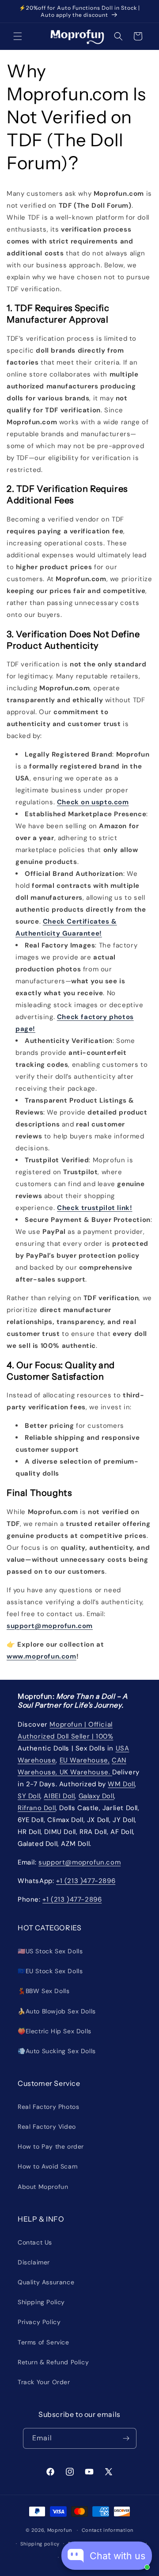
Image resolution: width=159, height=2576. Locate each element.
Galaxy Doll (97, 1796)
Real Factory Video (47, 2127)
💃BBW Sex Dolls (44, 1991)
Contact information (108, 2530)
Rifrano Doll (37, 1808)
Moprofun (60, 2530)
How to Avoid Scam (47, 2166)
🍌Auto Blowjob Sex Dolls (57, 2011)
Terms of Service (44, 2342)
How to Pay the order (51, 2146)
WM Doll (121, 1784)
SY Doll (29, 1796)
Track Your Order (44, 2382)
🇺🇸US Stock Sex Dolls (50, 1951)
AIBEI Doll (59, 1796)
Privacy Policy (39, 2322)
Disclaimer (34, 2262)
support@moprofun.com (50, 1626)
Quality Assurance (46, 2282)
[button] (18, 36)
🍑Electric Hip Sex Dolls (55, 2031)
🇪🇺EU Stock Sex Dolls (50, 1971)
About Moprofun (43, 2187)
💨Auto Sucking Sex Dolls (57, 2051)
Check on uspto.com (93, 802)
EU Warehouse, (85, 1760)
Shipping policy (40, 2544)
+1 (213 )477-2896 (86, 1881)
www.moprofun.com (42, 1656)
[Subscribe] (126, 2438)
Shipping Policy (41, 2302)
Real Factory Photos (48, 2107)
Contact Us (35, 2242)
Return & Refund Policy (53, 2362)
